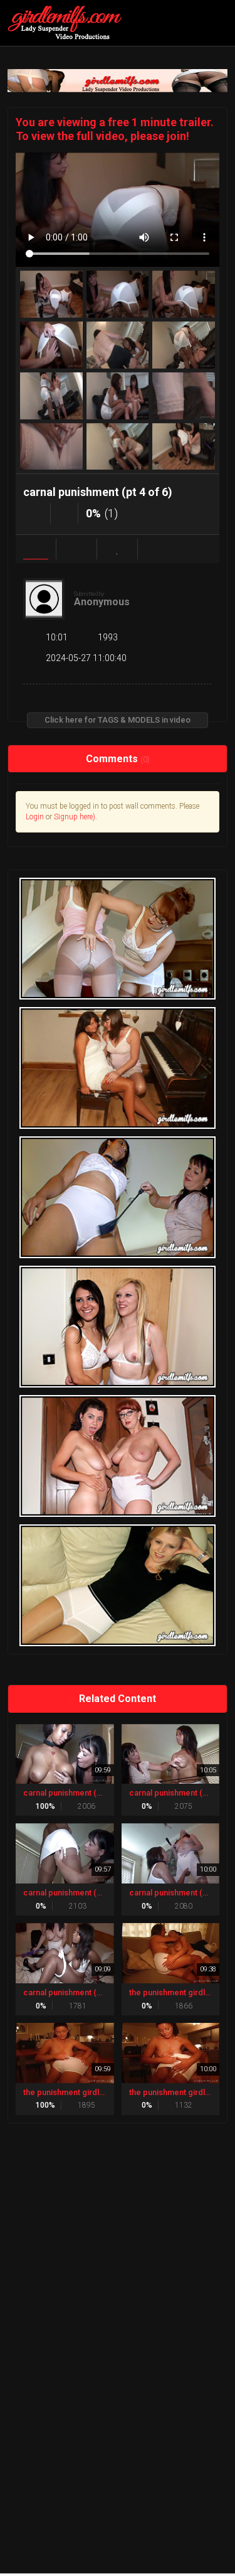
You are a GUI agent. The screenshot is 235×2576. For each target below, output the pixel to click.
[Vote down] (64, 513)
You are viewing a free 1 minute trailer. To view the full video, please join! (115, 129)
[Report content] (158, 549)
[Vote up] (37, 513)
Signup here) (75, 817)
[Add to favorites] (117, 549)
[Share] (76, 549)
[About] (36, 549)
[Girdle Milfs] (69, 23)
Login (35, 817)
